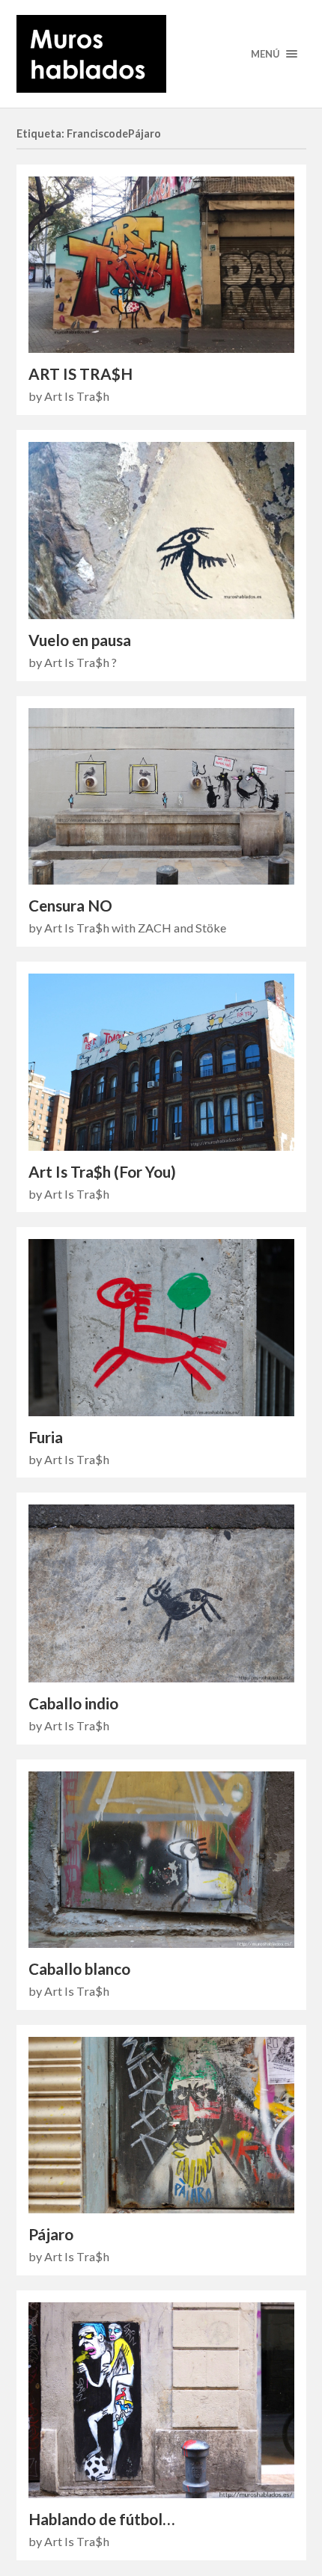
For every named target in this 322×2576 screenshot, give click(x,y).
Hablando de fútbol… (101, 2519)
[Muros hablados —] (161, 54)
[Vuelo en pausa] (161, 531)
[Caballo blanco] (161, 1860)
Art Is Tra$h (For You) (102, 1172)
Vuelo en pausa (80, 640)
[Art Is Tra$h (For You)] (161, 1062)
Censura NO (70, 906)
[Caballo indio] (161, 1593)
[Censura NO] (161, 797)
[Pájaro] (161, 2125)
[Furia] (161, 1327)
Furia (46, 1437)
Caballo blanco (79, 1969)
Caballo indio (73, 1703)
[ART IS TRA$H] (161, 265)
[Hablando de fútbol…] (161, 2400)
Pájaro (51, 2234)
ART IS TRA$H (80, 374)
